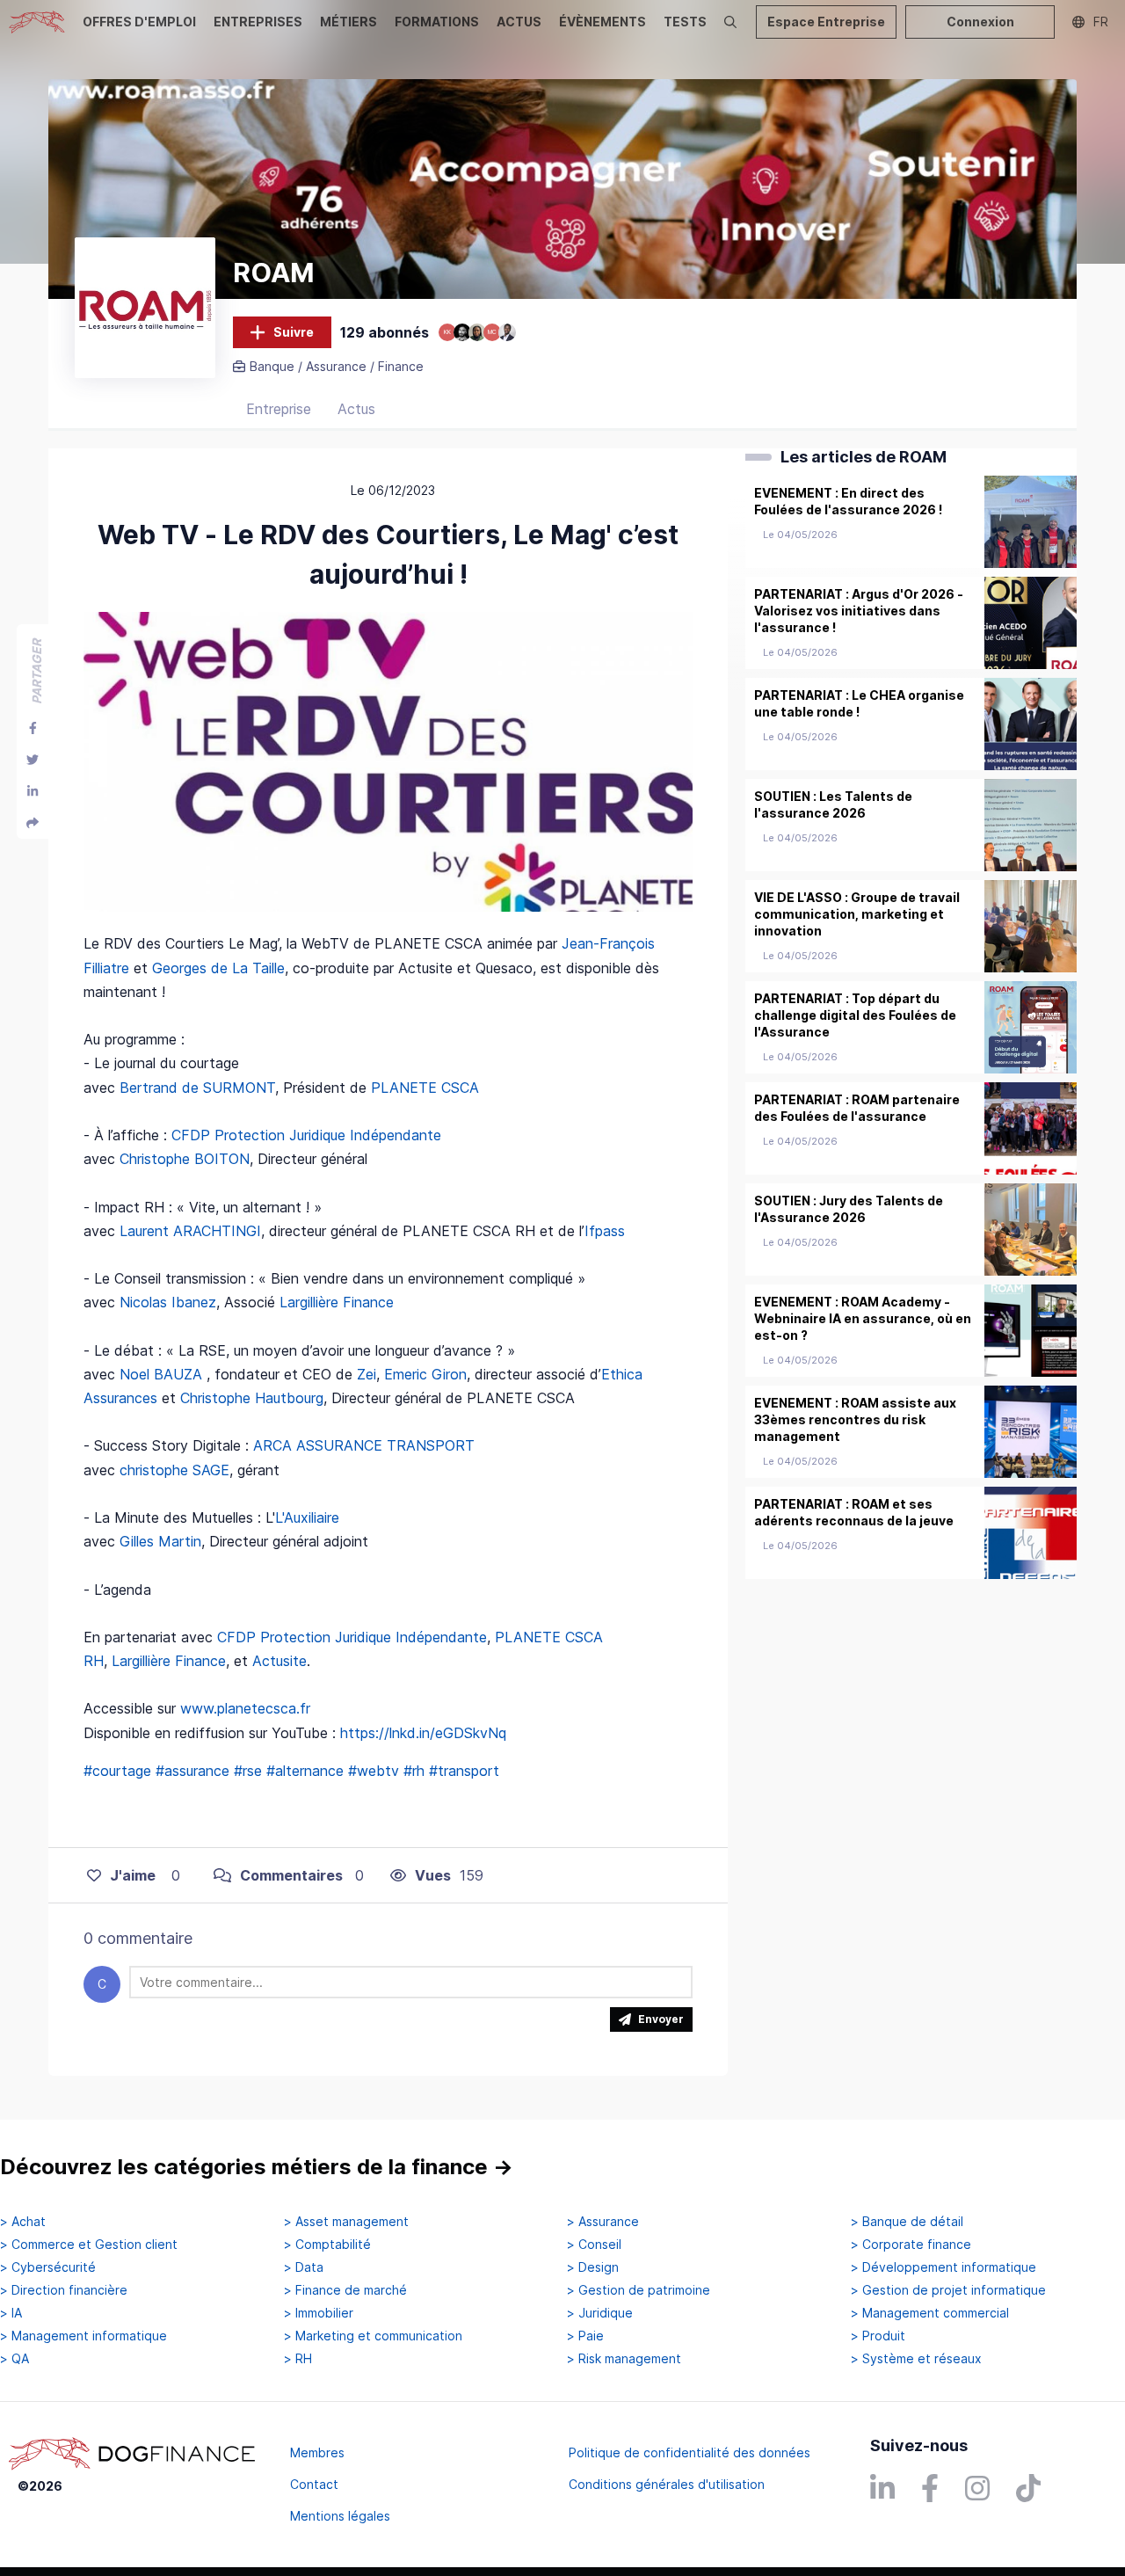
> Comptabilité (327, 2245)
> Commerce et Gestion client (89, 2245)
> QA (15, 2359)
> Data (304, 2267)
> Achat (23, 2222)
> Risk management (624, 2359)
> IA (11, 2313)
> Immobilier (319, 2313)
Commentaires (291, 1875)
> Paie (585, 2336)
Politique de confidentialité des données (690, 2452)
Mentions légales (340, 2516)
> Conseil (594, 2245)
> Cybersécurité (48, 2267)
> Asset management (346, 2222)
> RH (298, 2359)
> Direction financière (64, 2290)
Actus (356, 409)
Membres (317, 2452)
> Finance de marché (345, 2290)
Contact (314, 2484)
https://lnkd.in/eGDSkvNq (423, 1733)
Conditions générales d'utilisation (667, 2484)
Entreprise (279, 409)
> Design (593, 2267)
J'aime (133, 1875)
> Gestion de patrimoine (639, 2290)
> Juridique (600, 2313)
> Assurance (603, 2222)
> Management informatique (83, 2336)
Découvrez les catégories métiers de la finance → (257, 2167)
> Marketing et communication (373, 2336)
